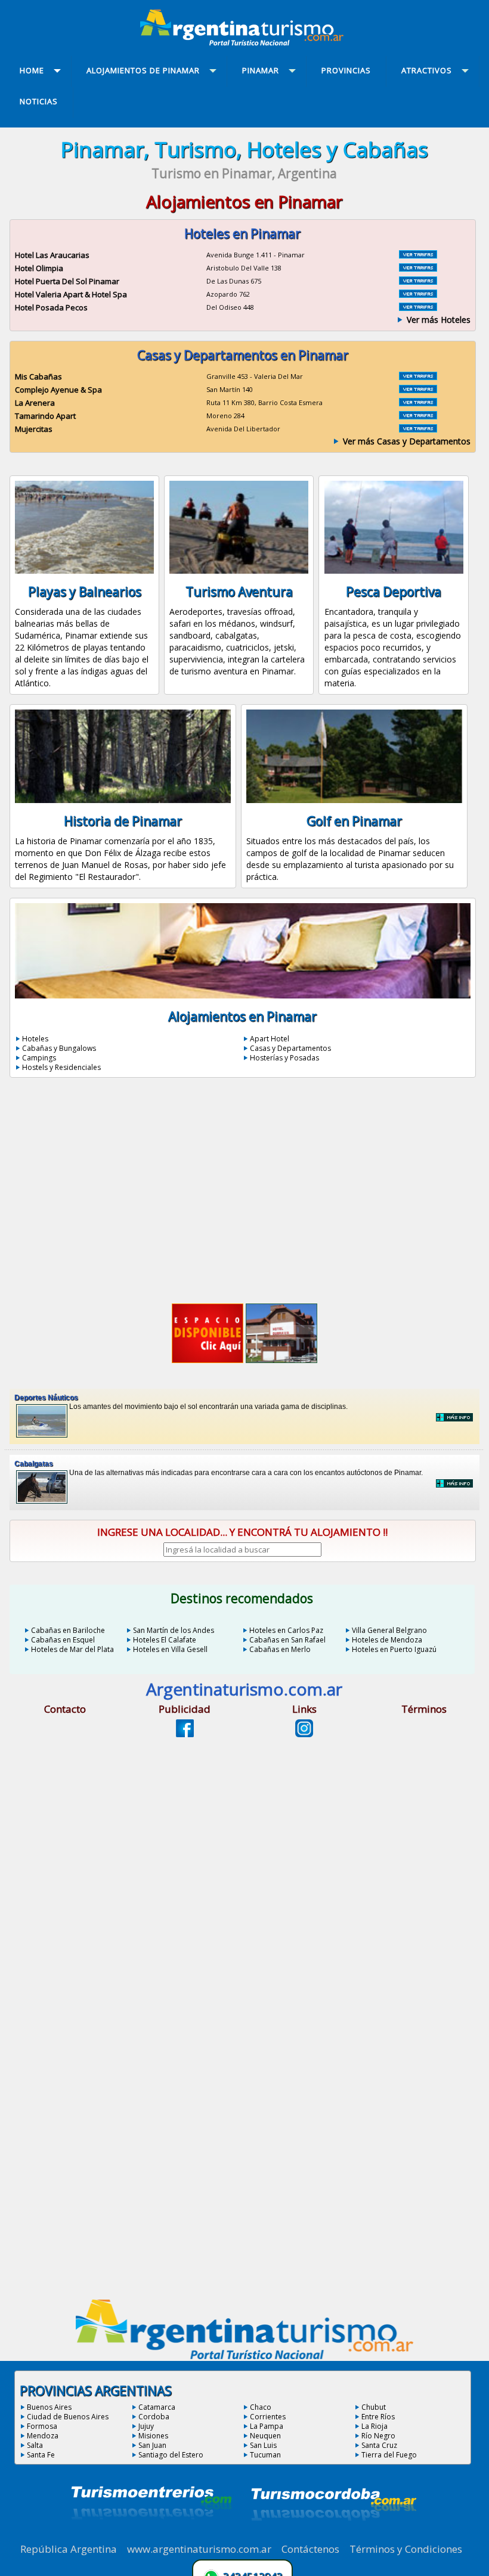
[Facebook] (185, 1734)
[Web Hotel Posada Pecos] (418, 307)
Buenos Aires (49, 2407)
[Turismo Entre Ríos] (151, 2535)
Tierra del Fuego (389, 2455)
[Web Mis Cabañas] (418, 377)
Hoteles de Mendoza (387, 1640)
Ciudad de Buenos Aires (68, 2417)
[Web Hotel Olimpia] (418, 268)
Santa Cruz (379, 2445)
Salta (35, 2445)
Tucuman (265, 2455)
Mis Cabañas (38, 377)
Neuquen (265, 2436)
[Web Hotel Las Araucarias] (418, 255)
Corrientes (268, 2417)
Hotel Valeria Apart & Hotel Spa (71, 294)
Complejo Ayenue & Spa (58, 390)
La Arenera (35, 403)
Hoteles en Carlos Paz (286, 1630)
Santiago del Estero (171, 2455)
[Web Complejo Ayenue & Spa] (418, 390)
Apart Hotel (270, 1039)
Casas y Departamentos (290, 1048)
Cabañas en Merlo (280, 1649)
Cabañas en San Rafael (287, 1640)
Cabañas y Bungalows (59, 1048)
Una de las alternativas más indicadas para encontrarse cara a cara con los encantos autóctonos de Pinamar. (219, 1468)
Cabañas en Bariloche (68, 1630)
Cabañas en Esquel (63, 1640)
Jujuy (146, 2426)
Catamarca (157, 2407)
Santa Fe (41, 2455)
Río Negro (378, 2436)
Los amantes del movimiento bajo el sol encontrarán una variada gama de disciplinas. (181, 1402)
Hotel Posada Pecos (51, 307)
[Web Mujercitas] (418, 429)
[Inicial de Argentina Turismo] (244, 42)
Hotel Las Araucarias (52, 255)
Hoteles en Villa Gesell (170, 1649)
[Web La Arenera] (418, 403)
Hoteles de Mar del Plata (72, 1649)
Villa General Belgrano (389, 1630)
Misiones (153, 2436)
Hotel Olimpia (39, 268)
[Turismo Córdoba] (333, 2535)
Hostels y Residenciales (61, 1067)
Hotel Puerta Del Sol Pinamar (67, 281)
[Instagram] (304, 1734)
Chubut (374, 2407)
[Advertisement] (244, 1193)
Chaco (261, 2407)
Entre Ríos (378, 2417)
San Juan (152, 2445)
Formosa (42, 2426)
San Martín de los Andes (174, 1630)
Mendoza (43, 2436)
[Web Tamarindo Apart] (418, 416)
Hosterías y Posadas (284, 1058)
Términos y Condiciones (406, 2549)
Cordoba (154, 2417)
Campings (39, 1058)
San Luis (263, 2445)
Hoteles (35, 1039)
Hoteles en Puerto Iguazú (394, 1649)
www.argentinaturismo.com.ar (199, 2549)
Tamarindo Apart (45, 416)
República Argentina (69, 2549)
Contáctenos (310, 2549)
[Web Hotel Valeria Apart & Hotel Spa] (418, 294)
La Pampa (267, 2426)
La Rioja (375, 2426)
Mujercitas (34, 429)
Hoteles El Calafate (165, 1640)
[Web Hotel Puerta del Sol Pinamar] (418, 281)
